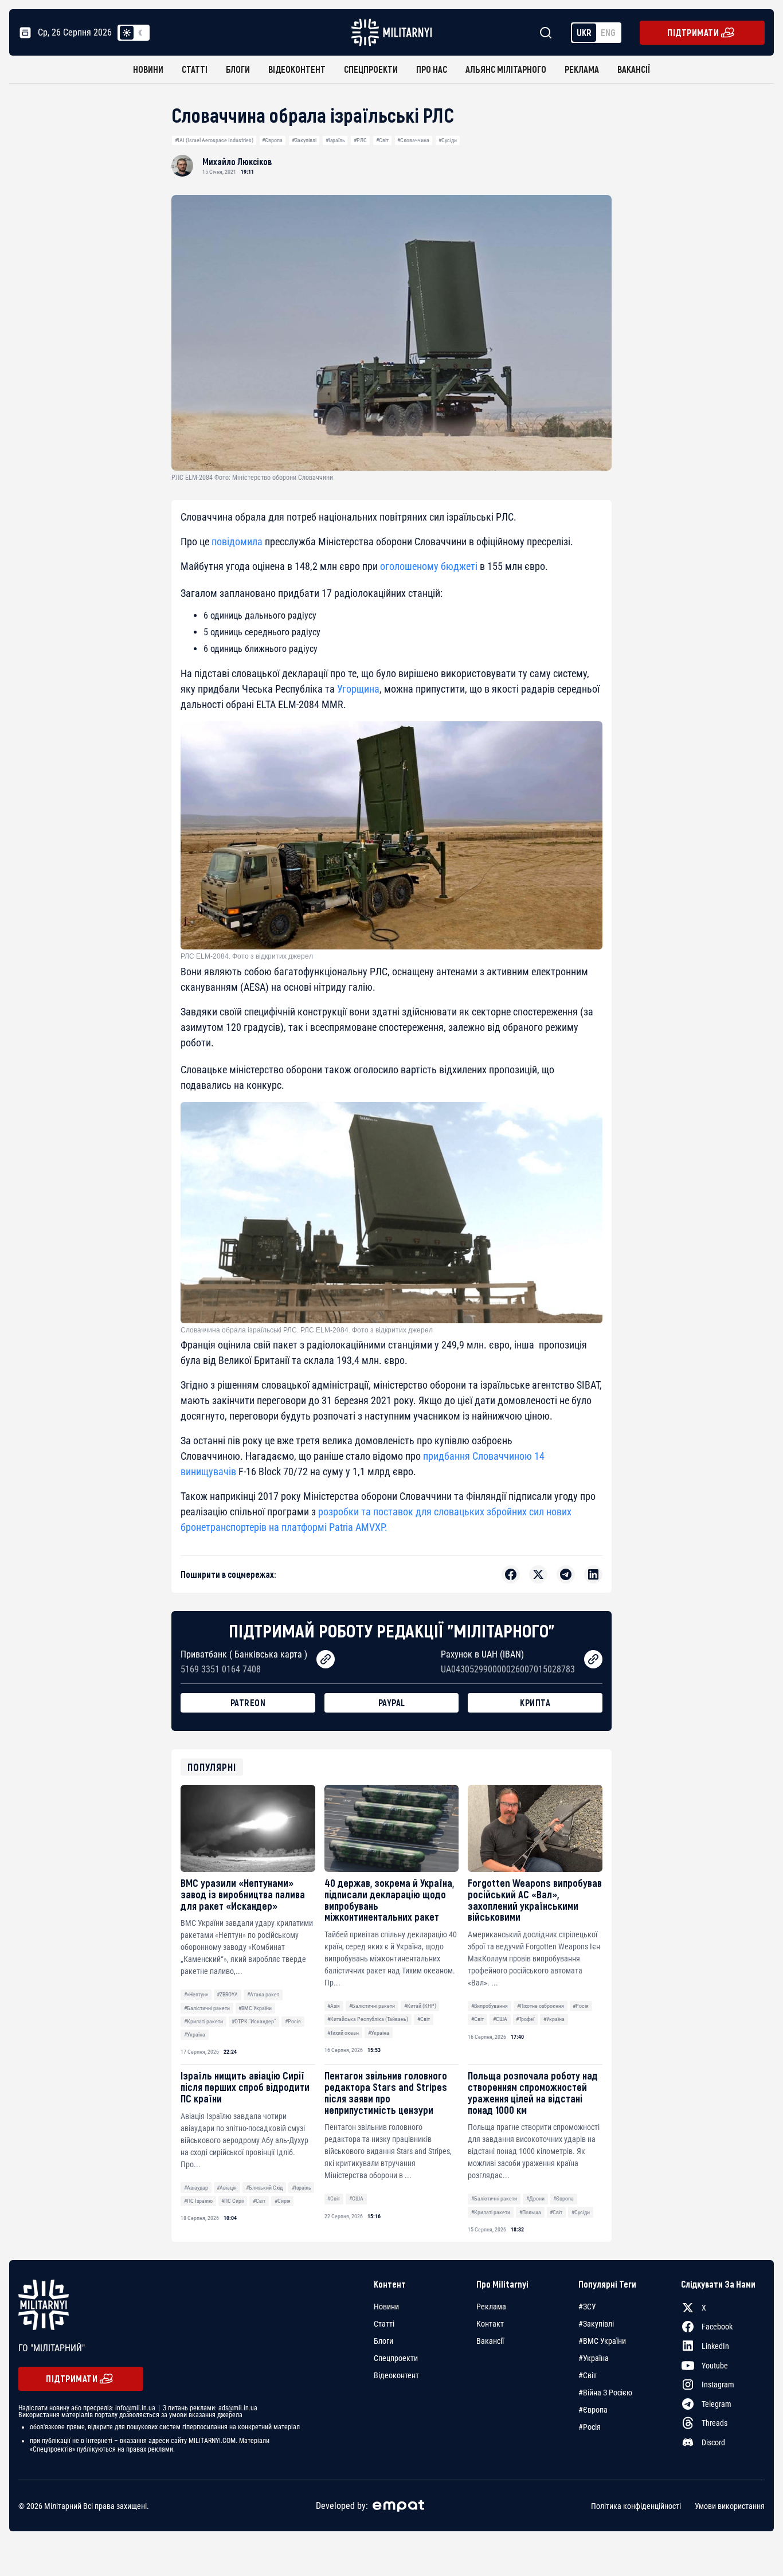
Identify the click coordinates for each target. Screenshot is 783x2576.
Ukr (584, 32)
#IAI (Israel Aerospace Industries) (214, 140)
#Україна (195, 2034)
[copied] (326, 1659)
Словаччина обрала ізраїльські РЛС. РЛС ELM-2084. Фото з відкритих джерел (307, 1330)
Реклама (582, 69)
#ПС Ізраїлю (198, 2201)
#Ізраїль (335, 140)
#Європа (272, 140)
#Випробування (490, 2006)
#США (500, 2019)
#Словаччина (413, 140)
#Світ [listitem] (588, 2375)
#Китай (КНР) (420, 2006)
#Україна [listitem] (594, 2358)
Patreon (248, 1703)
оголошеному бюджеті (429, 566)
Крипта (535, 1703)
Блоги (238, 69)
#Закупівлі (304, 140)
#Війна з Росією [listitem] (605, 2393)
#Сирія (283, 2201)
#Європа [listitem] (593, 2410)
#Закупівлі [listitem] (596, 2324)
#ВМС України (255, 2008)
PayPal (392, 1703)
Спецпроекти (371, 69)
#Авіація (227, 2188)
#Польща (530, 2212)
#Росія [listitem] (590, 2427)
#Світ (382, 140)
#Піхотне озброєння (541, 2006)
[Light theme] (127, 33)
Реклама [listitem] (491, 2307)
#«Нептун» (196, 1994)
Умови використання (730, 2505)
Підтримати (693, 32)
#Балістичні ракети (207, 2008)
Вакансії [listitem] (490, 2341)
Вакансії (634, 69)
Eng (608, 32)
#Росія (293, 2021)
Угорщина (358, 689)
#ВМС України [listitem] (602, 2341)
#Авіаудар (196, 2188)
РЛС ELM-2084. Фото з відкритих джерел (247, 956)
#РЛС (360, 140)
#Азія (334, 2006)
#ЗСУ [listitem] (587, 2307)
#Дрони (535, 2198)
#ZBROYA (227, 1994)
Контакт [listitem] (490, 2324)
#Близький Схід (264, 2188)
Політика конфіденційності (636, 2505)
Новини (148, 69)
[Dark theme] (140, 33)
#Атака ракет (263, 1994)
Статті (195, 69)
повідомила (237, 542)
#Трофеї (525, 2019)
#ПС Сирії (232, 2201)
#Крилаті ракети (203, 2021)
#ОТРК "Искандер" (254, 2021)
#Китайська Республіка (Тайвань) (368, 2019)
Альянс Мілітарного (506, 69)
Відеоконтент (297, 69)
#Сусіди (448, 140)
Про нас (432, 69)
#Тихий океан (343, 2033)
